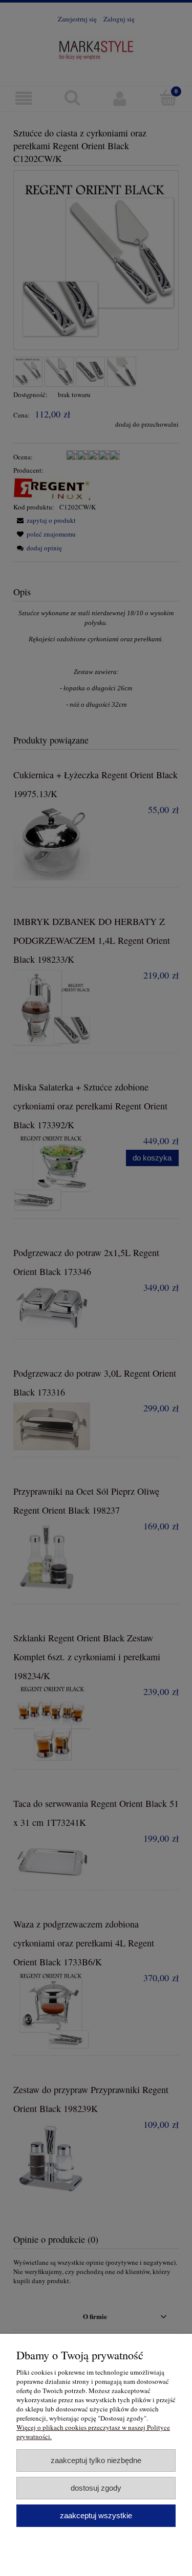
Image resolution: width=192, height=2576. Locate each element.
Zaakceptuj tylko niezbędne (96, 2460)
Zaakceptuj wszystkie (96, 2515)
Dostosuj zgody (96, 2488)
